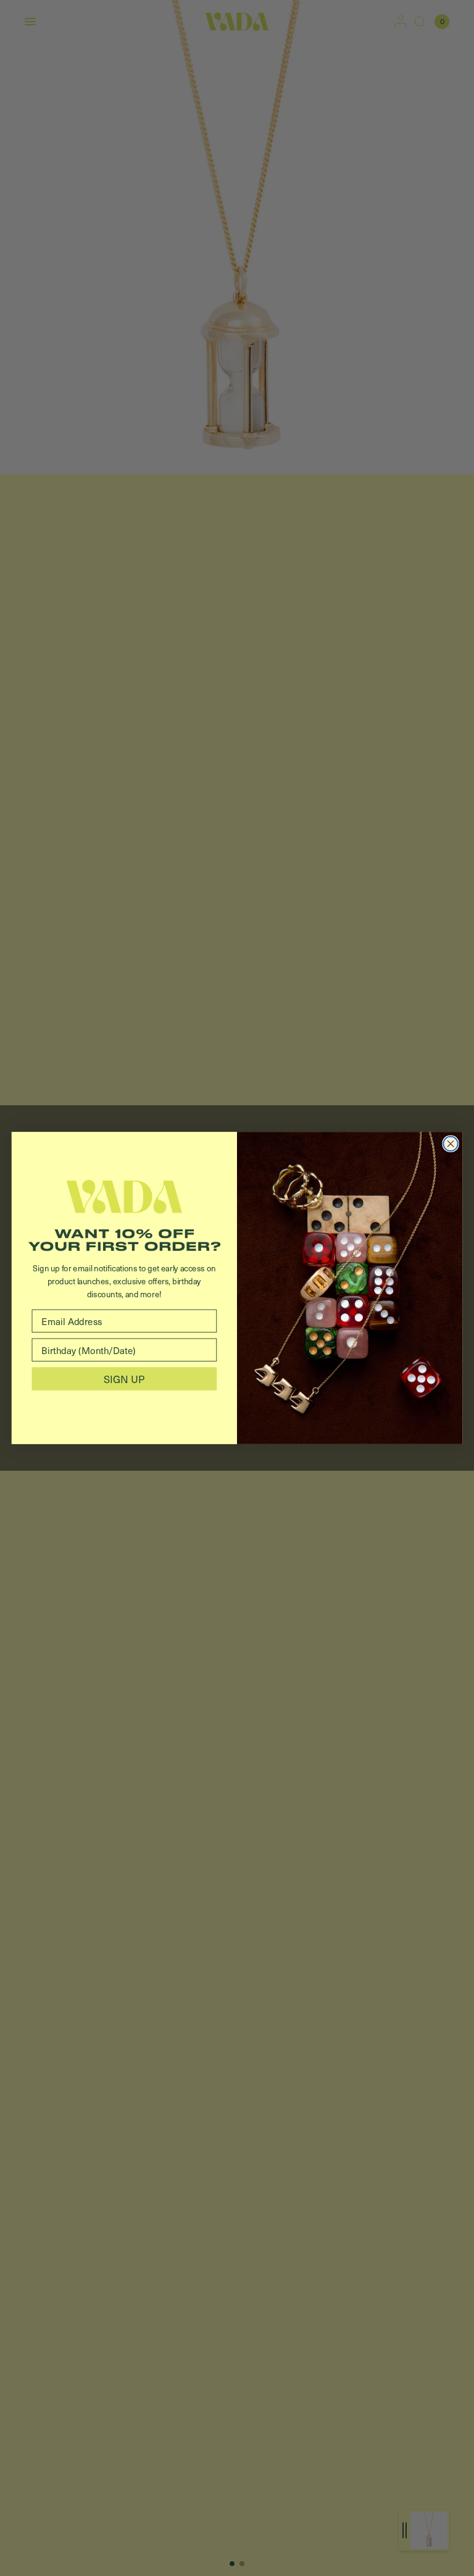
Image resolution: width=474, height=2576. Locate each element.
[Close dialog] (450, 1144)
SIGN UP (124, 1378)
